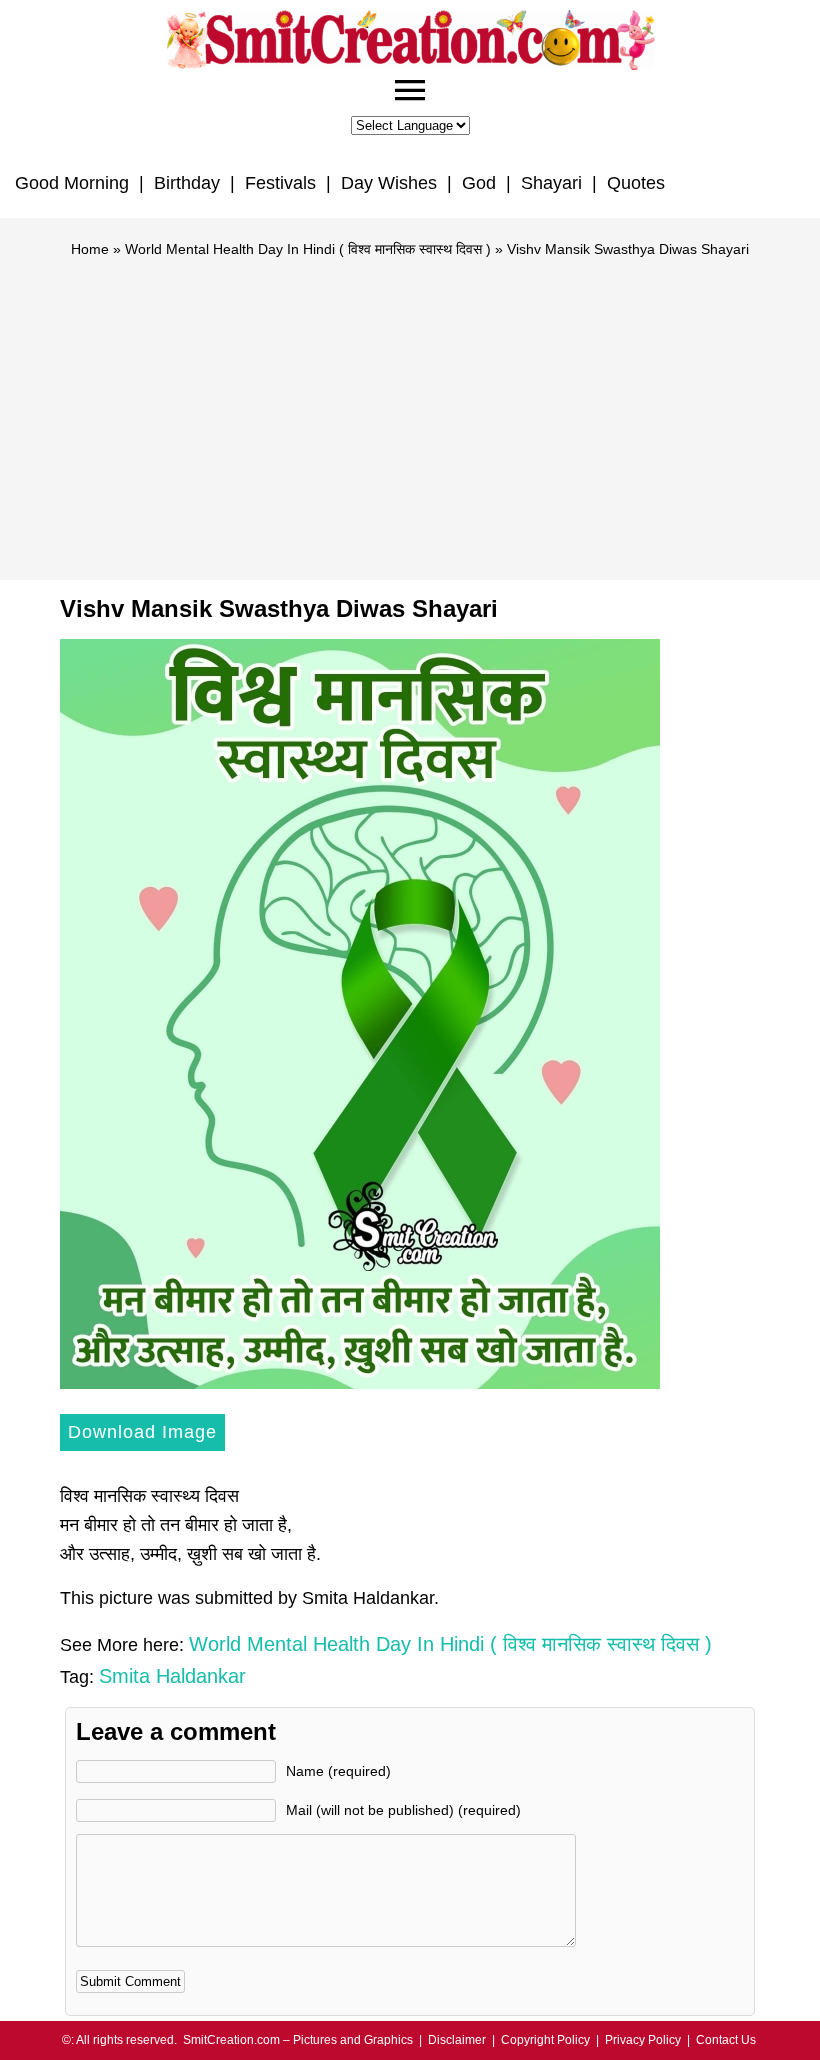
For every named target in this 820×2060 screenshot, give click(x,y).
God (479, 183)
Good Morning (72, 183)
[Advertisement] (410, 410)
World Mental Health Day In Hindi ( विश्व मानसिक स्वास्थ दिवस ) (308, 249)
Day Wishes (389, 183)
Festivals (280, 183)
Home (90, 249)
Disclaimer (457, 2040)
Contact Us (726, 2040)
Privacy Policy (643, 2040)
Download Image (142, 1432)
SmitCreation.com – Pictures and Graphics (298, 2040)
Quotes (636, 183)
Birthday (187, 183)
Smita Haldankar (172, 1676)
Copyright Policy (545, 2040)
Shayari (551, 183)
